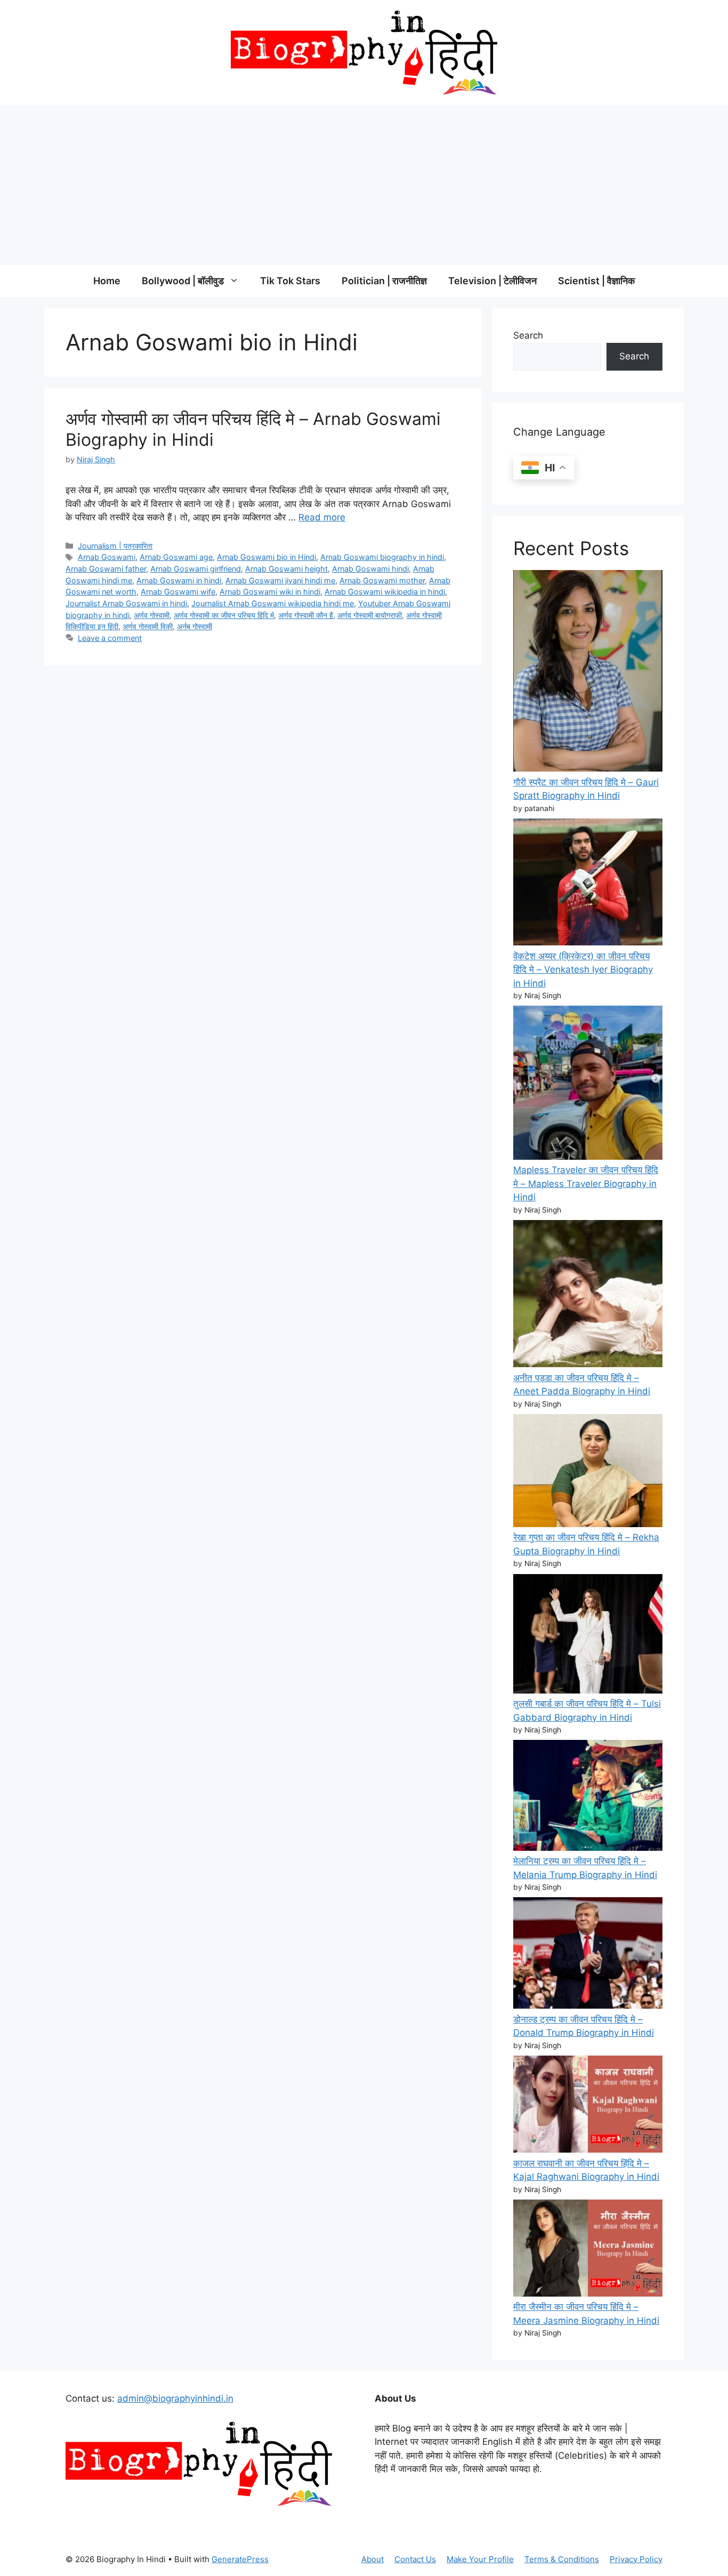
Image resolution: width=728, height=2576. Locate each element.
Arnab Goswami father (106, 569)
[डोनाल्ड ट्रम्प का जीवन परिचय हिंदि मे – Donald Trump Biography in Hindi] (588, 1955)
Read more (322, 517)
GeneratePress (240, 2559)
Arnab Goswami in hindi (179, 580)
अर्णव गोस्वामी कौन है (306, 615)
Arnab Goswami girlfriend (196, 569)
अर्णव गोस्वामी (152, 615)
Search (528, 335)
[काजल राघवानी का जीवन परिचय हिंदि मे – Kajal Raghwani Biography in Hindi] (588, 2106)
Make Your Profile (480, 2559)
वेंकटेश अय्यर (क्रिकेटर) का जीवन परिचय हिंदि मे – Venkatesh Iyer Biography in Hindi (583, 970)
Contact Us (415, 2559)
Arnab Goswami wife (178, 592)
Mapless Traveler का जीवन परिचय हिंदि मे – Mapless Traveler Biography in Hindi (586, 1183)
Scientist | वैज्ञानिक (596, 281)
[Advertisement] (364, 185)
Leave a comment (110, 638)
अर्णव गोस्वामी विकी (148, 626)
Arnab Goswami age (176, 557)
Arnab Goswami (107, 557)
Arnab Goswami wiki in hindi (270, 592)
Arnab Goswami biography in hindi (382, 557)
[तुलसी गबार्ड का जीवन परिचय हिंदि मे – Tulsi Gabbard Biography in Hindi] (588, 1636)
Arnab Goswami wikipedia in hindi (385, 592)
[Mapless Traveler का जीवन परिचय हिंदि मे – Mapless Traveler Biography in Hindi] (588, 1085)
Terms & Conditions (562, 2559)
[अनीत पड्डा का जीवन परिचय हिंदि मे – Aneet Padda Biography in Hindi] (588, 1296)
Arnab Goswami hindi (370, 569)
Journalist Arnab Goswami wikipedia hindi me (273, 603)
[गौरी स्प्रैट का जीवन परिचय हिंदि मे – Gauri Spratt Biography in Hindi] (588, 673)
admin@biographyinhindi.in (175, 2398)
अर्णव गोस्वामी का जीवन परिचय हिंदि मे (224, 615)
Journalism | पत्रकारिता (115, 546)
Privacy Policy (636, 2559)
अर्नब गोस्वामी (195, 626)
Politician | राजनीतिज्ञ (384, 281)
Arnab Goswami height (286, 569)
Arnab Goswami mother (382, 580)
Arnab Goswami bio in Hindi (266, 557)
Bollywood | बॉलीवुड (183, 281)
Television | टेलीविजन (492, 281)
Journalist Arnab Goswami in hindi (126, 603)
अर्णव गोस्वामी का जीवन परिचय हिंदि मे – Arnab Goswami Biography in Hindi (253, 429)
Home (107, 281)
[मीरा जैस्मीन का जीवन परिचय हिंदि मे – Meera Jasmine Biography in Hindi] (588, 2250)
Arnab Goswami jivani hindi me (280, 580)
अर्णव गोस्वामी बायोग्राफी (370, 615)
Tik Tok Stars (290, 281)
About (373, 2559)
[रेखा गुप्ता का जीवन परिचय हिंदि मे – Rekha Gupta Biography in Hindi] (588, 1472)
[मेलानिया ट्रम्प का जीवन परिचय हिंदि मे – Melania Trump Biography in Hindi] (588, 1797)
